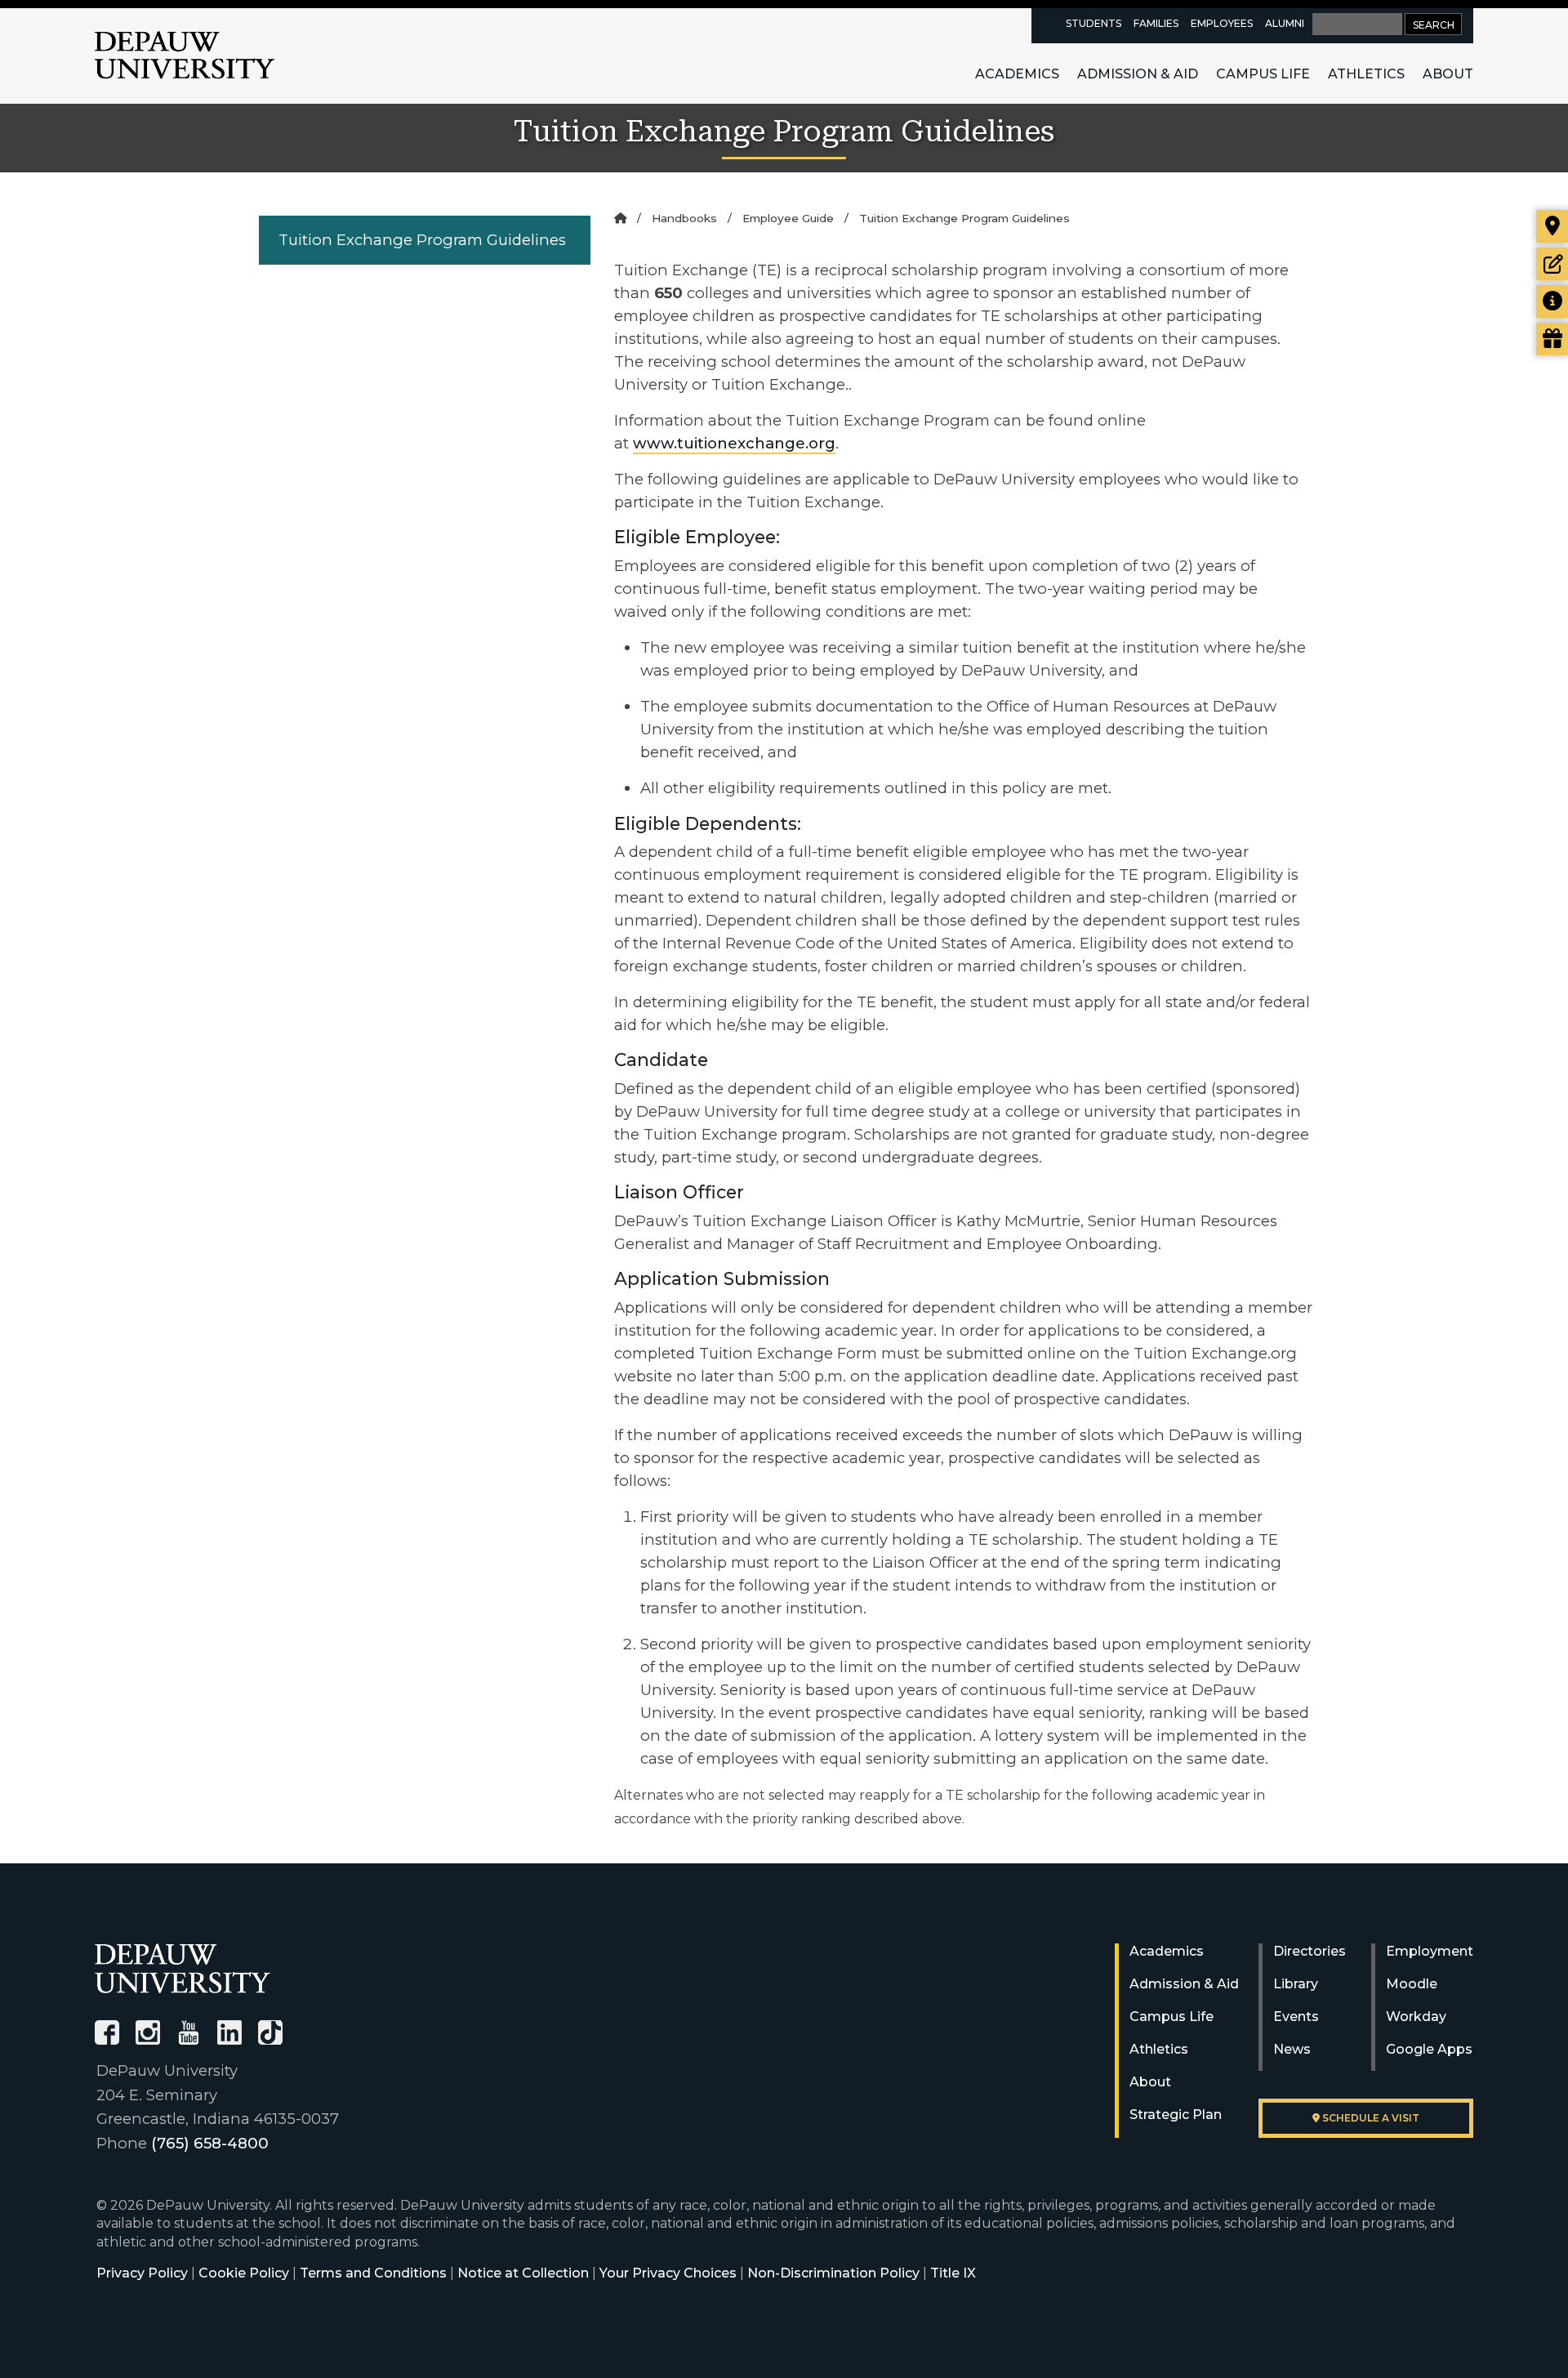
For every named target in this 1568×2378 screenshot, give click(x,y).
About (1448, 74)
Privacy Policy (142, 2273)
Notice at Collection (523, 2273)
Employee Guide (788, 218)
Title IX (953, 2273)
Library (1296, 1984)
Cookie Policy (244, 2273)
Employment (1430, 1951)
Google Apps (1429, 2049)
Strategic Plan (1176, 2115)
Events (1296, 2017)
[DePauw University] (183, 1968)
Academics (1017, 74)
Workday (1416, 2017)
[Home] (620, 218)
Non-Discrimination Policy (833, 2273)
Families (1156, 23)
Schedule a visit (1370, 2118)
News (1292, 2049)
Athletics (1366, 74)
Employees (1222, 23)
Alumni (1285, 23)
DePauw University (185, 56)
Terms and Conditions (373, 2273)
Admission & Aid (1138, 74)
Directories (1310, 1951)
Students (1094, 23)
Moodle (1412, 1984)
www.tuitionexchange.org (734, 443)
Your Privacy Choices (668, 2273)
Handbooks (684, 218)
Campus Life (1263, 74)
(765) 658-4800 (210, 2143)
